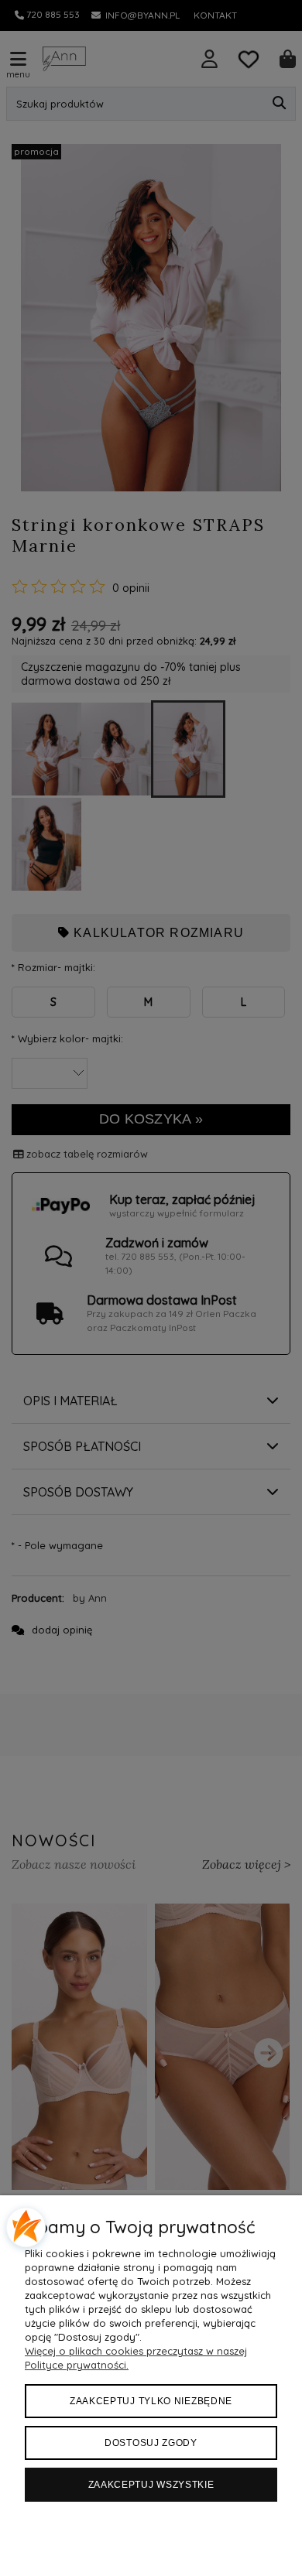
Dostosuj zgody (151, 2443)
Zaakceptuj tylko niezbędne (151, 2401)
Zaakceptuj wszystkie (151, 2485)
